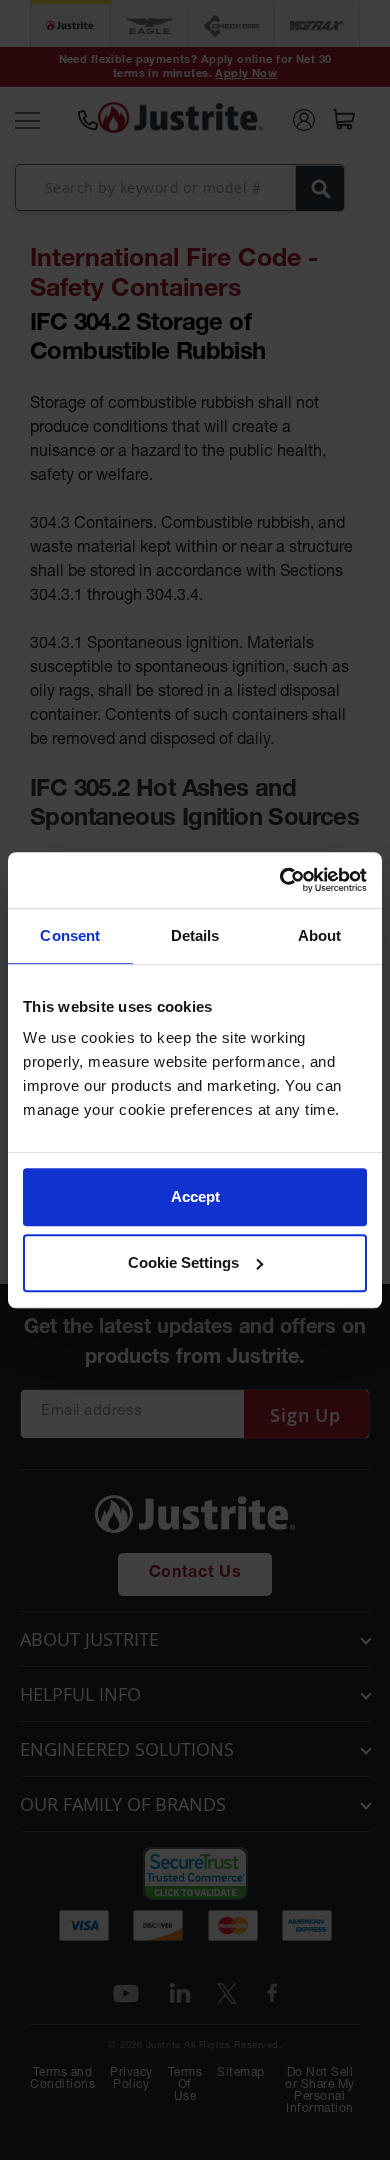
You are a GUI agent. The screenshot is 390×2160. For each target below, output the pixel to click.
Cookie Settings (183, 1262)
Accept (195, 1196)
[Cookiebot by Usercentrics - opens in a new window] (280, 880)
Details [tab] (195, 935)
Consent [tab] (70, 935)
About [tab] (320, 935)
